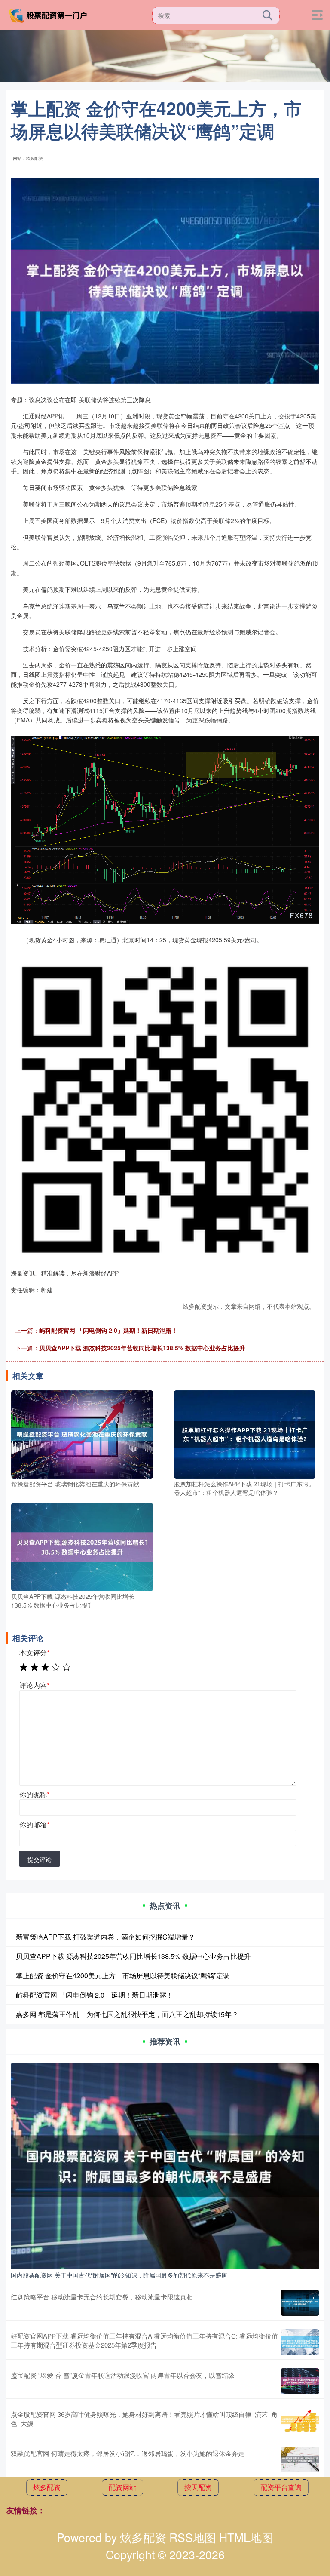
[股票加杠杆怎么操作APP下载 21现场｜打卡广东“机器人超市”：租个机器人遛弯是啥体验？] (245, 1433)
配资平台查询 (281, 2487)
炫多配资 (47, 2487)
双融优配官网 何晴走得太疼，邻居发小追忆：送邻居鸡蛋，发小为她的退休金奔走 (128, 2453)
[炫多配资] (49, 14)
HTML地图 (246, 2537)
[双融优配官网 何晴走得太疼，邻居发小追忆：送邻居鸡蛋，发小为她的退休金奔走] (300, 2459)
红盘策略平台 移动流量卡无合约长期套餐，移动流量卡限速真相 (102, 2297)
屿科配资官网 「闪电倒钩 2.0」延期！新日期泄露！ (108, 1330)
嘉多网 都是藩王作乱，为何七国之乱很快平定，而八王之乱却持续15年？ (127, 2014)
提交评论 (40, 1859)
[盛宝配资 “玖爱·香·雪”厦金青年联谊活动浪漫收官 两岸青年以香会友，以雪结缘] (300, 2381)
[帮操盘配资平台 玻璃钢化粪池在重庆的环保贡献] (82, 1433)
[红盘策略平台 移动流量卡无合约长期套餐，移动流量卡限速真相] (300, 2303)
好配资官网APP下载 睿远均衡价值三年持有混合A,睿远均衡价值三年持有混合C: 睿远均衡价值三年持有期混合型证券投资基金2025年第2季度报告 (144, 2340)
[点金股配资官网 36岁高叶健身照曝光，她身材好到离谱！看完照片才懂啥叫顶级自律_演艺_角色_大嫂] (300, 2420)
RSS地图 (193, 2537)
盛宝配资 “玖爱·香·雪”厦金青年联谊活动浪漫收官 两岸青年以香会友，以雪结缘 (123, 2375)
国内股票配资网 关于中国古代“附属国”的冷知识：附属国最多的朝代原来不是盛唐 (119, 2275)
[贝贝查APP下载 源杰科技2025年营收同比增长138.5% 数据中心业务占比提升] (82, 1546)
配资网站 (122, 2487)
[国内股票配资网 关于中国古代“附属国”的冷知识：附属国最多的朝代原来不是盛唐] (165, 2165)
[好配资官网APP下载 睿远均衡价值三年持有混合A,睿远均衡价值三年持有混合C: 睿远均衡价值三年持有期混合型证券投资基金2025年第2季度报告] (300, 2342)
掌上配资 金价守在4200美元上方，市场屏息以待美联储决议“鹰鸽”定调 (123, 1975)
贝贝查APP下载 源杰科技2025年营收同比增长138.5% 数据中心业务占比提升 (142, 1348)
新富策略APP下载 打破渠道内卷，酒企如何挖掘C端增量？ (105, 1937)
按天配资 (198, 2487)
